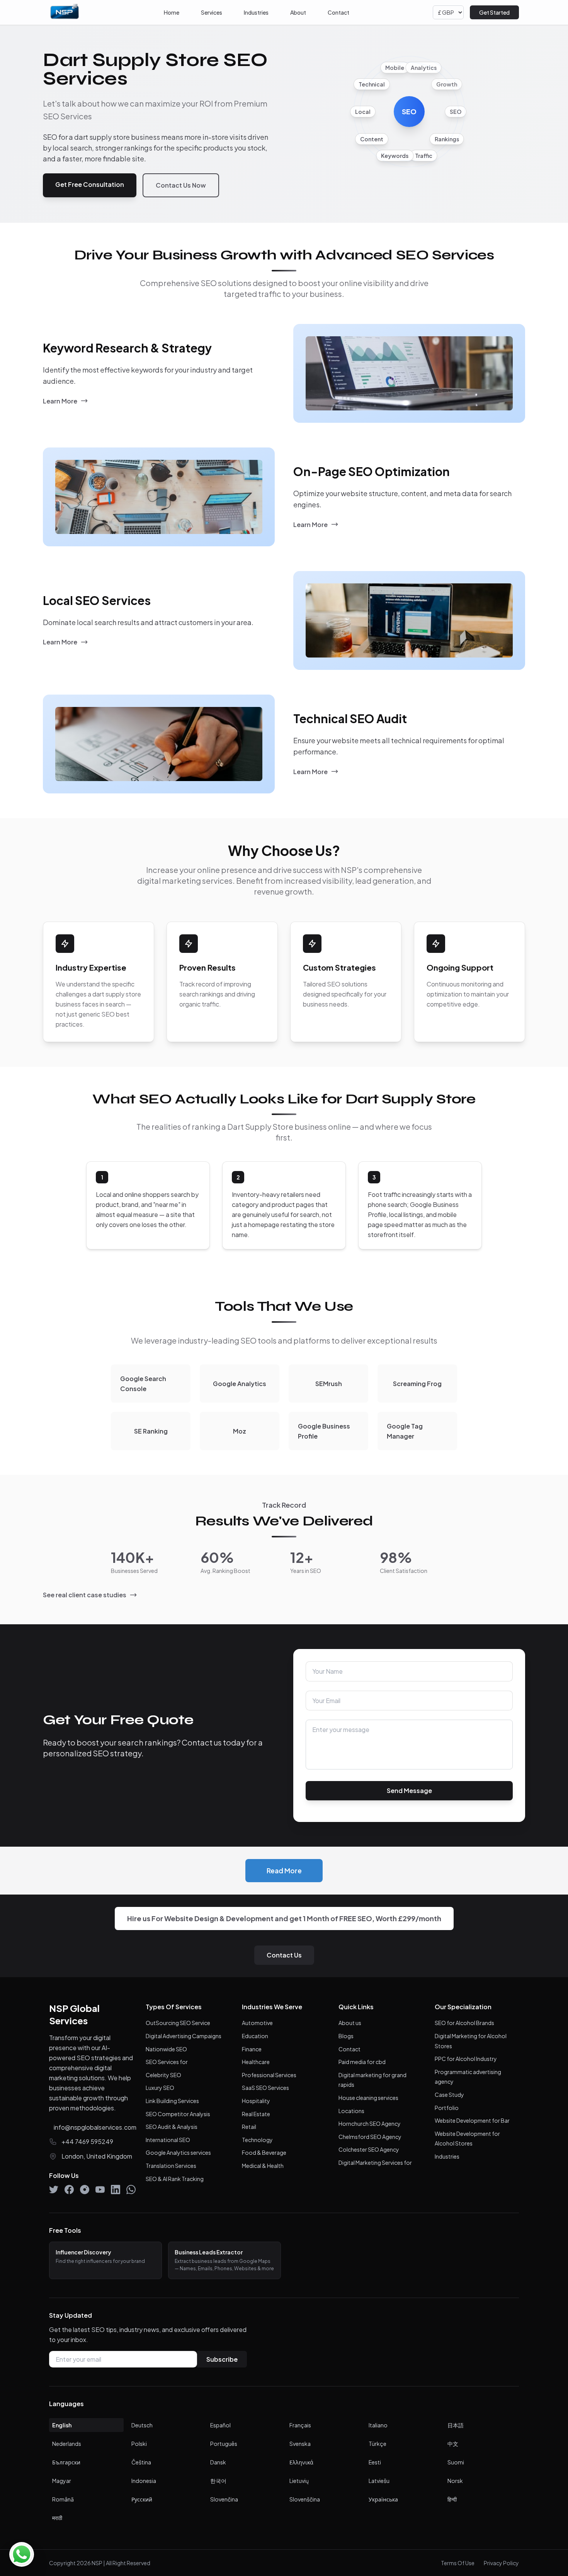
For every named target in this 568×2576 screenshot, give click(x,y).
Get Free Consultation (90, 184)
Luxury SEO (160, 2088)
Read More (284, 1871)
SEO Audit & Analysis (172, 2127)
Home (172, 12)
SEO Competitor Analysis (178, 2114)
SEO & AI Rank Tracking (175, 2179)
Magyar (62, 2481)
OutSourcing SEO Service (178, 2023)
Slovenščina (305, 2499)
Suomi (456, 2462)
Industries (256, 12)
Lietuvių (299, 2481)
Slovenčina (224, 2499)
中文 (453, 2444)
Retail (249, 2127)
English (62, 2425)
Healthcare (256, 2062)
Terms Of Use (458, 2563)
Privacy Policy (501, 2563)
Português (224, 2444)
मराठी (57, 2518)
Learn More (60, 401)
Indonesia (144, 2481)
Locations (351, 2111)
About (298, 12)
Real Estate (256, 2114)
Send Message (409, 1791)
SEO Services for (167, 2062)
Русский (142, 2499)
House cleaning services (368, 2098)
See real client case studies (85, 1595)
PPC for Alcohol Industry (466, 2059)
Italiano (378, 2425)
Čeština (141, 2462)
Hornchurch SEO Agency (370, 2124)
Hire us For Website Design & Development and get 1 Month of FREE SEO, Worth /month (284, 1918)
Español (220, 2425)
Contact (338, 12)
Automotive (257, 2023)
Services (212, 12)
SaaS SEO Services (265, 2088)
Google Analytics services (178, 2152)
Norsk (455, 2481)
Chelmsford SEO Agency (370, 2137)
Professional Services (269, 2075)
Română (63, 2499)
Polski (139, 2444)
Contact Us (284, 1955)
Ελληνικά (301, 2462)
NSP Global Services (74, 2014)
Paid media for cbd (362, 2062)
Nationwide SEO (166, 2049)
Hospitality (256, 2101)
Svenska (300, 2444)
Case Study (449, 2095)
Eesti (375, 2462)
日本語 (456, 2425)
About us (350, 2023)
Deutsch (142, 2425)
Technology (257, 2140)
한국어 (218, 2481)
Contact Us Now (181, 185)
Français (300, 2425)
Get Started (494, 12)
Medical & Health (263, 2166)
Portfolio (447, 2108)
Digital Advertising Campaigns (184, 2036)
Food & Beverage (264, 2152)
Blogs (346, 2036)
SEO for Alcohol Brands (464, 2023)
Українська (383, 2499)
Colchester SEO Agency (369, 2149)
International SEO (168, 2140)
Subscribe (222, 2359)
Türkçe (378, 2444)
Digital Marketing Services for (375, 2162)
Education (255, 2036)
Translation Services (171, 2166)
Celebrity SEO (163, 2075)
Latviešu (379, 2481)
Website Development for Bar (472, 2120)
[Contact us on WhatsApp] (22, 2554)
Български (66, 2462)
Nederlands (67, 2444)
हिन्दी (452, 2499)
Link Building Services (172, 2101)
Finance (252, 2049)
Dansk (218, 2462)
